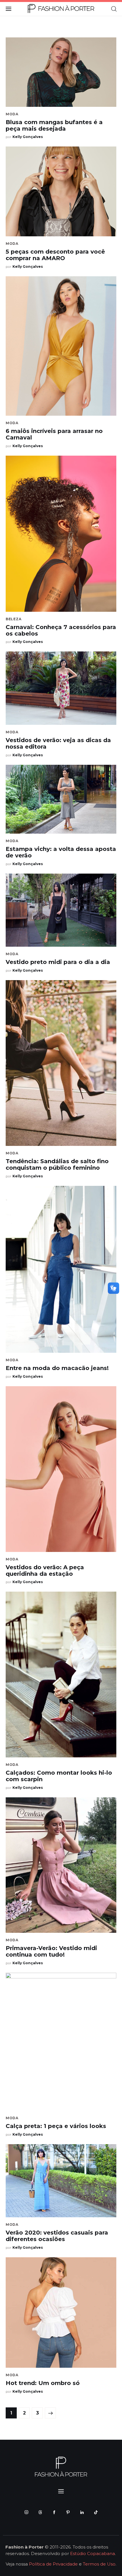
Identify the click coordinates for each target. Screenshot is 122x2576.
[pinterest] (68, 2512)
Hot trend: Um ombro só (43, 2383)
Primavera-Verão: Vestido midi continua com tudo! (51, 1951)
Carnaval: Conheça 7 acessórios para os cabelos (61, 630)
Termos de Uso (99, 2564)
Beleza (13, 619)
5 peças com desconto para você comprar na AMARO (55, 255)
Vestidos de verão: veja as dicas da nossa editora (58, 743)
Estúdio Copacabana (92, 2553)
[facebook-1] (54, 2512)
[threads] (40, 2512)
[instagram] (26, 2512)
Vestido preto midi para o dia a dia (58, 962)
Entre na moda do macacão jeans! (57, 1368)
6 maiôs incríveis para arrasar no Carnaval (54, 434)
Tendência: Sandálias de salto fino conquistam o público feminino (57, 1164)
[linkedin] (82, 2512)
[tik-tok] (96, 2512)
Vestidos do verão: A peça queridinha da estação (45, 1571)
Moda (12, 114)
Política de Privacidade (53, 2564)
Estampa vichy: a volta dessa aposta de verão (61, 852)
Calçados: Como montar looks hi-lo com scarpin (59, 1776)
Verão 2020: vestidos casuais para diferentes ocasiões (57, 2236)
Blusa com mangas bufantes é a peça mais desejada (54, 125)
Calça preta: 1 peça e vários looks (56, 2126)
